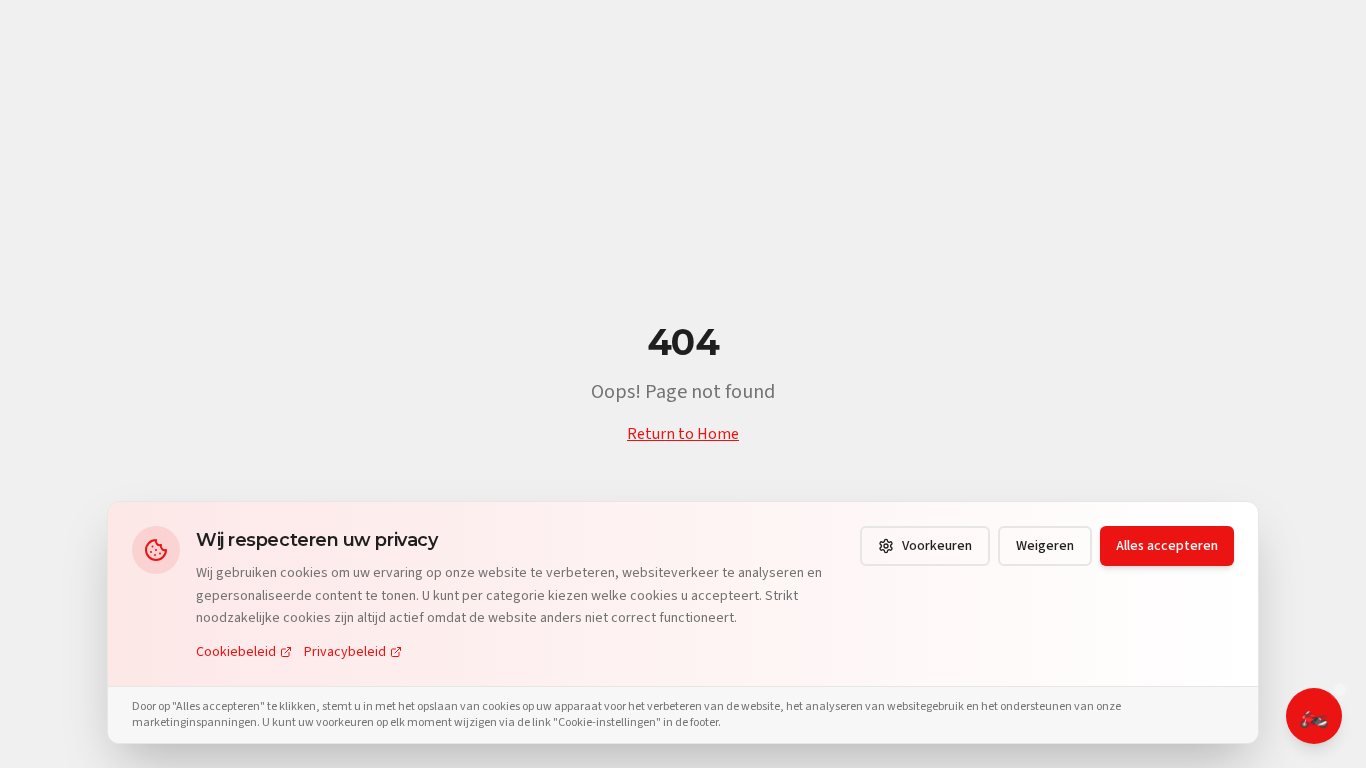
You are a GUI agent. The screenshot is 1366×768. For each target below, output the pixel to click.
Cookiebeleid (236, 652)
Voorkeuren (937, 546)
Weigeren (1045, 546)
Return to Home (683, 434)
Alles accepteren (1167, 546)
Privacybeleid (345, 652)
